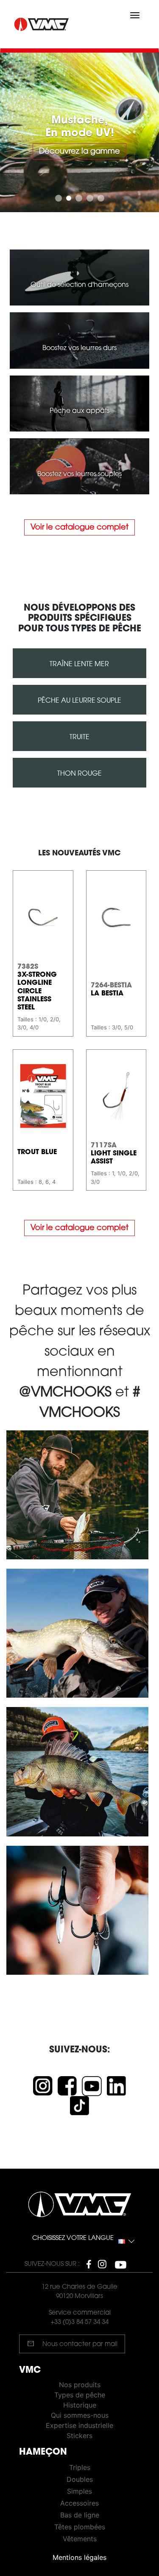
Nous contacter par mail (72, 2343)
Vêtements (80, 2539)
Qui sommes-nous (80, 2415)
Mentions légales (79, 2557)
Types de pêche (80, 2395)
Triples (80, 2467)
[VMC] (42, 24)
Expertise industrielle (79, 2425)
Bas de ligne (80, 2515)
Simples (79, 2491)
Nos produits (80, 2385)
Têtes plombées (80, 2527)
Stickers (79, 2436)
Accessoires (79, 2503)
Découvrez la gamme (59, 152)
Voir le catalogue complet (79, 528)
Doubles (80, 2479)
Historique (80, 2405)
